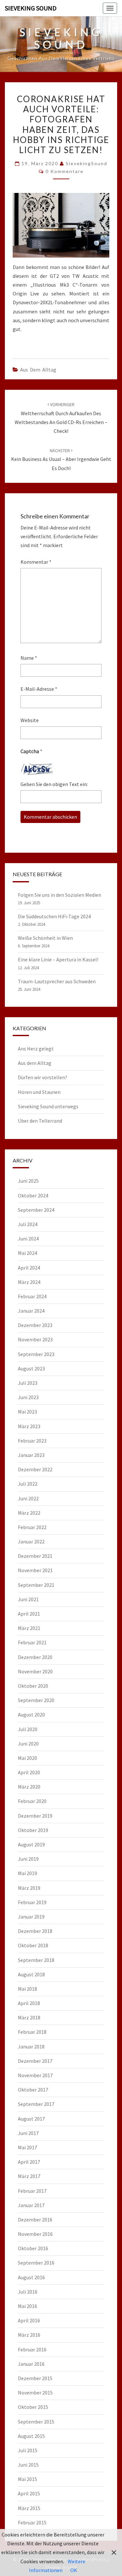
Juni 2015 (28, 2465)
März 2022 (29, 1513)
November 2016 (35, 2234)
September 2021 (36, 1585)
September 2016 (36, 2263)
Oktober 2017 (33, 2090)
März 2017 (29, 2176)
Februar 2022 (32, 1527)
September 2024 (36, 1210)
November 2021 (35, 1570)
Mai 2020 (27, 1758)
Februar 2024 (32, 1296)
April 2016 (29, 2320)
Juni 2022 (28, 1498)
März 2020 (29, 1787)
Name (29, 658)
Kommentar (36, 562)
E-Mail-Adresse (39, 689)
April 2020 (29, 1772)
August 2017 (31, 2119)
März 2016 (29, 2335)
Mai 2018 (27, 1989)
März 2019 (29, 1888)
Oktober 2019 (33, 1830)
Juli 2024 (28, 1224)
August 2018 (31, 1974)
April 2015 (29, 2493)
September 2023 (36, 1354)
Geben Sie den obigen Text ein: (54, 784)
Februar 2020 (32, 1801)
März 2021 (29, 1628)
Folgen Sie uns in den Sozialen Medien (60, 895)
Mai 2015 (27, 2479)
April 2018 (29, 2003)
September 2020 (36, 1700)
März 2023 (29, 1426)
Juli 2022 (28, 1484)
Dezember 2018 (35, 1931)
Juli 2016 (28, 2292)
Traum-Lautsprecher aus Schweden (57, 981)
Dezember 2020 (35, 1657)
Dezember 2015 (35, 2378)
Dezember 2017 (35, 2061)
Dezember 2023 (35, 1325)
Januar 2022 (31, 1541)
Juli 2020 (28, 1729)
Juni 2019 (28, 1859)
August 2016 (31, 2277)
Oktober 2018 (33, 1945)
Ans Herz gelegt (36, 1049)
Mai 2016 (27, 2306)
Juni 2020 (28, 1744)
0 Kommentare (65, 171)
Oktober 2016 (33, 2248)
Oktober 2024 (33, 1195)
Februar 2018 (32, 2032)
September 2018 (36, 1960)
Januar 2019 (31, 1917)
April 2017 (29, 2162)
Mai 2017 (27, 2147)
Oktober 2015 (33, 2407)
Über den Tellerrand (40, 1121)
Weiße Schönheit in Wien (45, 938)
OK (74, 2570)
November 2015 (35, 2393)
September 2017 (36, 2104)
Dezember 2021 (35, 1556)
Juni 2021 (28, 1599)
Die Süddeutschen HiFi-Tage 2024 (54, 916)
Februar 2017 (32, 2191)
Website (30, 720)
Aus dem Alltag (38, 370)
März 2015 (29, 2508)
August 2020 (31, 1715)
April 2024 (29, 1268)
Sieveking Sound (31, 8)
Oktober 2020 (33, 1686)
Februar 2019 (32, 1902)
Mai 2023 (27, 1412)
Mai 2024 (27, 1253)
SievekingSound (87, 163)
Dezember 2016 (35, 2220)
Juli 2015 (28, 2450)
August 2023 (31, 1368)
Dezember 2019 (35, 1816)
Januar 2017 (31, 2205)
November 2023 (35, 1339)
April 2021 (29, 1614)
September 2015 (36, 2422)
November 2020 (35, 1671)
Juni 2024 (28, 1239)
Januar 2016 (31, 2364)
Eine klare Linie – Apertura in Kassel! (58, 959)
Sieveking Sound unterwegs (48, 1106)
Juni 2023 (28, 1397)
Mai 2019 (27, 1873)
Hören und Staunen (39, 1092)
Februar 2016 (32, 2349)
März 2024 (29, 1282)
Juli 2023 (28, 1383)
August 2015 (31, 2436)
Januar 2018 (31, 2047)
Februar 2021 (32, 1642)
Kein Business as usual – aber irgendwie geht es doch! (61, 459)
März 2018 (29, 2017)
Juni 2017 (28, 2133)
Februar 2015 (32, 2522)
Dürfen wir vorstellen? (43, 1077)
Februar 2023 (32, 1441)
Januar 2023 (31, 1455)
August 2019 (31, 1844)
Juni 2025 (28, 1181)
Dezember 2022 (35, 1469)
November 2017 (35, 2075)
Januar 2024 (31, 1311)
